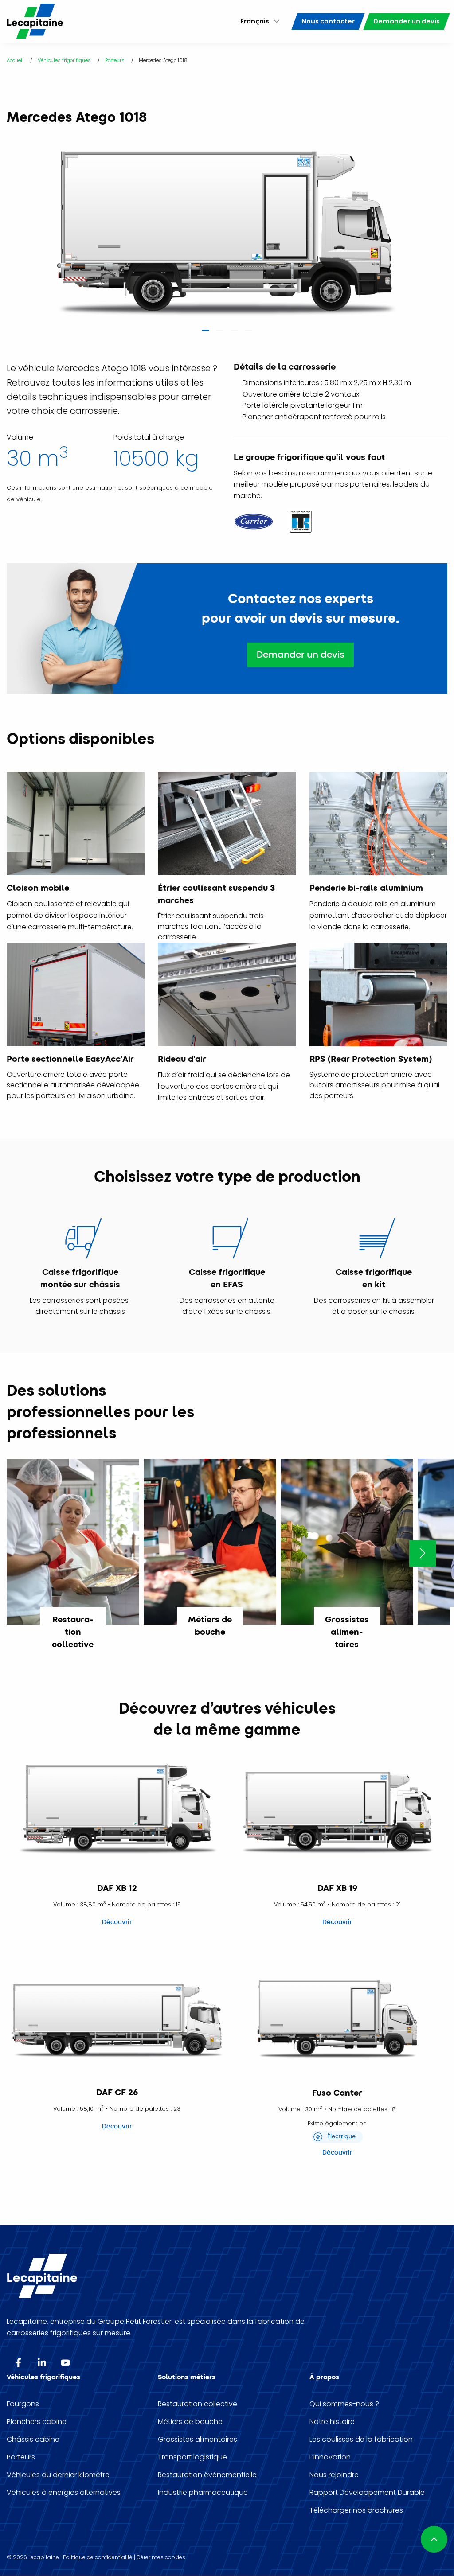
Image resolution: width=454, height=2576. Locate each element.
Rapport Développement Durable (367, 2493)
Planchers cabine (37, 2422)
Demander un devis (301, 655)
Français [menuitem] (255, 21)
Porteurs (21, 2457)
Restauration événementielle (207, 2475)
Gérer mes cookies (161, 2557)
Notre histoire (332, 2422)
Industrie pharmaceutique (203, 2493)
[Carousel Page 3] (234, 333)
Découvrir (117, 1922)
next (423, 1553)
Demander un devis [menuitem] (407, 21)
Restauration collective (198, 2404)
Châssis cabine (33, 2440)
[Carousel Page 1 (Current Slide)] (206, 333)
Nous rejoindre (334, 2475)
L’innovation (330, 2457)
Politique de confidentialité (98, 2557)
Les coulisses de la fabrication (361, 2440)
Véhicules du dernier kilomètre (58, 2475)
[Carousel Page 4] (248, 333)
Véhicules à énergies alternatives (64, 2493)
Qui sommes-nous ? (344, 2404)
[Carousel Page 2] (220, 333)
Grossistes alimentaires (198, 2440)
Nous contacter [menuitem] (328, 21)
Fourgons (23, 2404)
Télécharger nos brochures (356, 2510)
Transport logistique (192, 2457)
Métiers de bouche (190, 2422)
